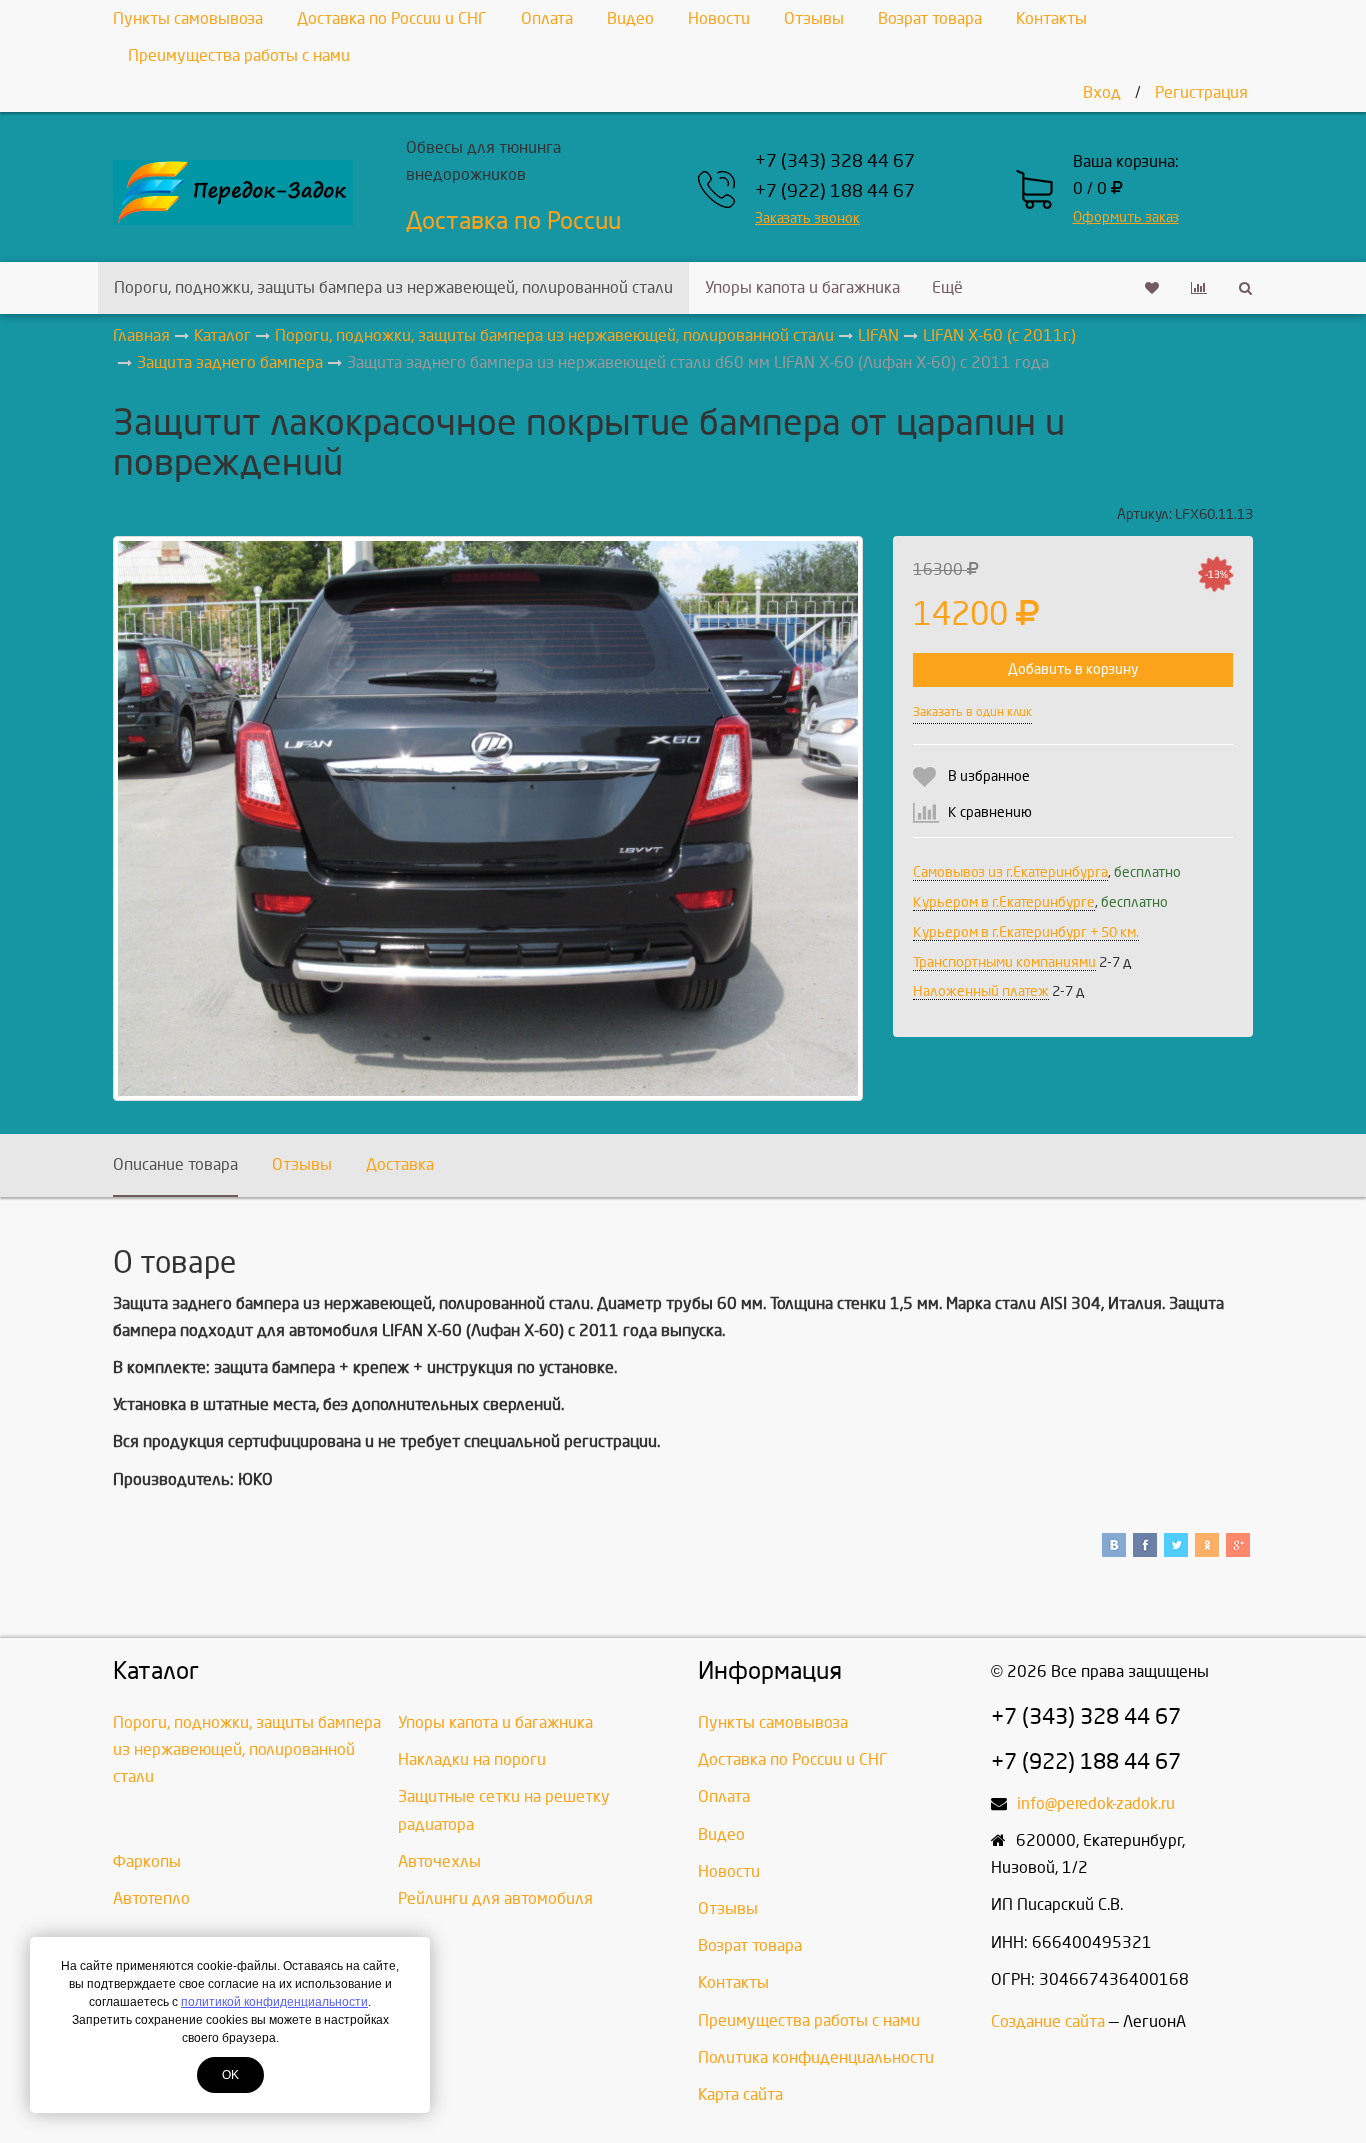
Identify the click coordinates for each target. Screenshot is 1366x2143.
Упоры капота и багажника (802, 287)
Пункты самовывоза (188, 18)
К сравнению (990, 812)
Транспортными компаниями (1004, 962)
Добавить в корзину (1073, 669)
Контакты (1051, 18)
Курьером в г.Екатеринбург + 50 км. (1026, 932)
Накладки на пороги (472, 1759)
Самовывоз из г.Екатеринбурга (1010, 872)
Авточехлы (439, 1861)
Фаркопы (147, 1861)
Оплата (547, 18)
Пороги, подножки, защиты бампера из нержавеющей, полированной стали (393, 287)
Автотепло (151, 1898)
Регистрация (1201, 92)
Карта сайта (740, 2094)
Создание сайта (1048, 2021)
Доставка (400, 1164)
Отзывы (814, 18)
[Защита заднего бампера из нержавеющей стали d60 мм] (488, 818)
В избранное (989, 776)
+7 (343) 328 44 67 (835, 161)
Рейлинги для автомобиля (495, 1898)
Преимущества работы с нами (239, 55)
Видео (630, 18)
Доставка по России (513, 221)
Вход (1102, 92)
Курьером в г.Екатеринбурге (1004, 902)
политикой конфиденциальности (274, 2002)
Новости (719, 18)
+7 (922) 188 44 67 (835, 191)
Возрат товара (930, 18)
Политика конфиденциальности (816, 2057)
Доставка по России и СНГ (392, 18)
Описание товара (175, 1164)
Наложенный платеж (981, 991)
